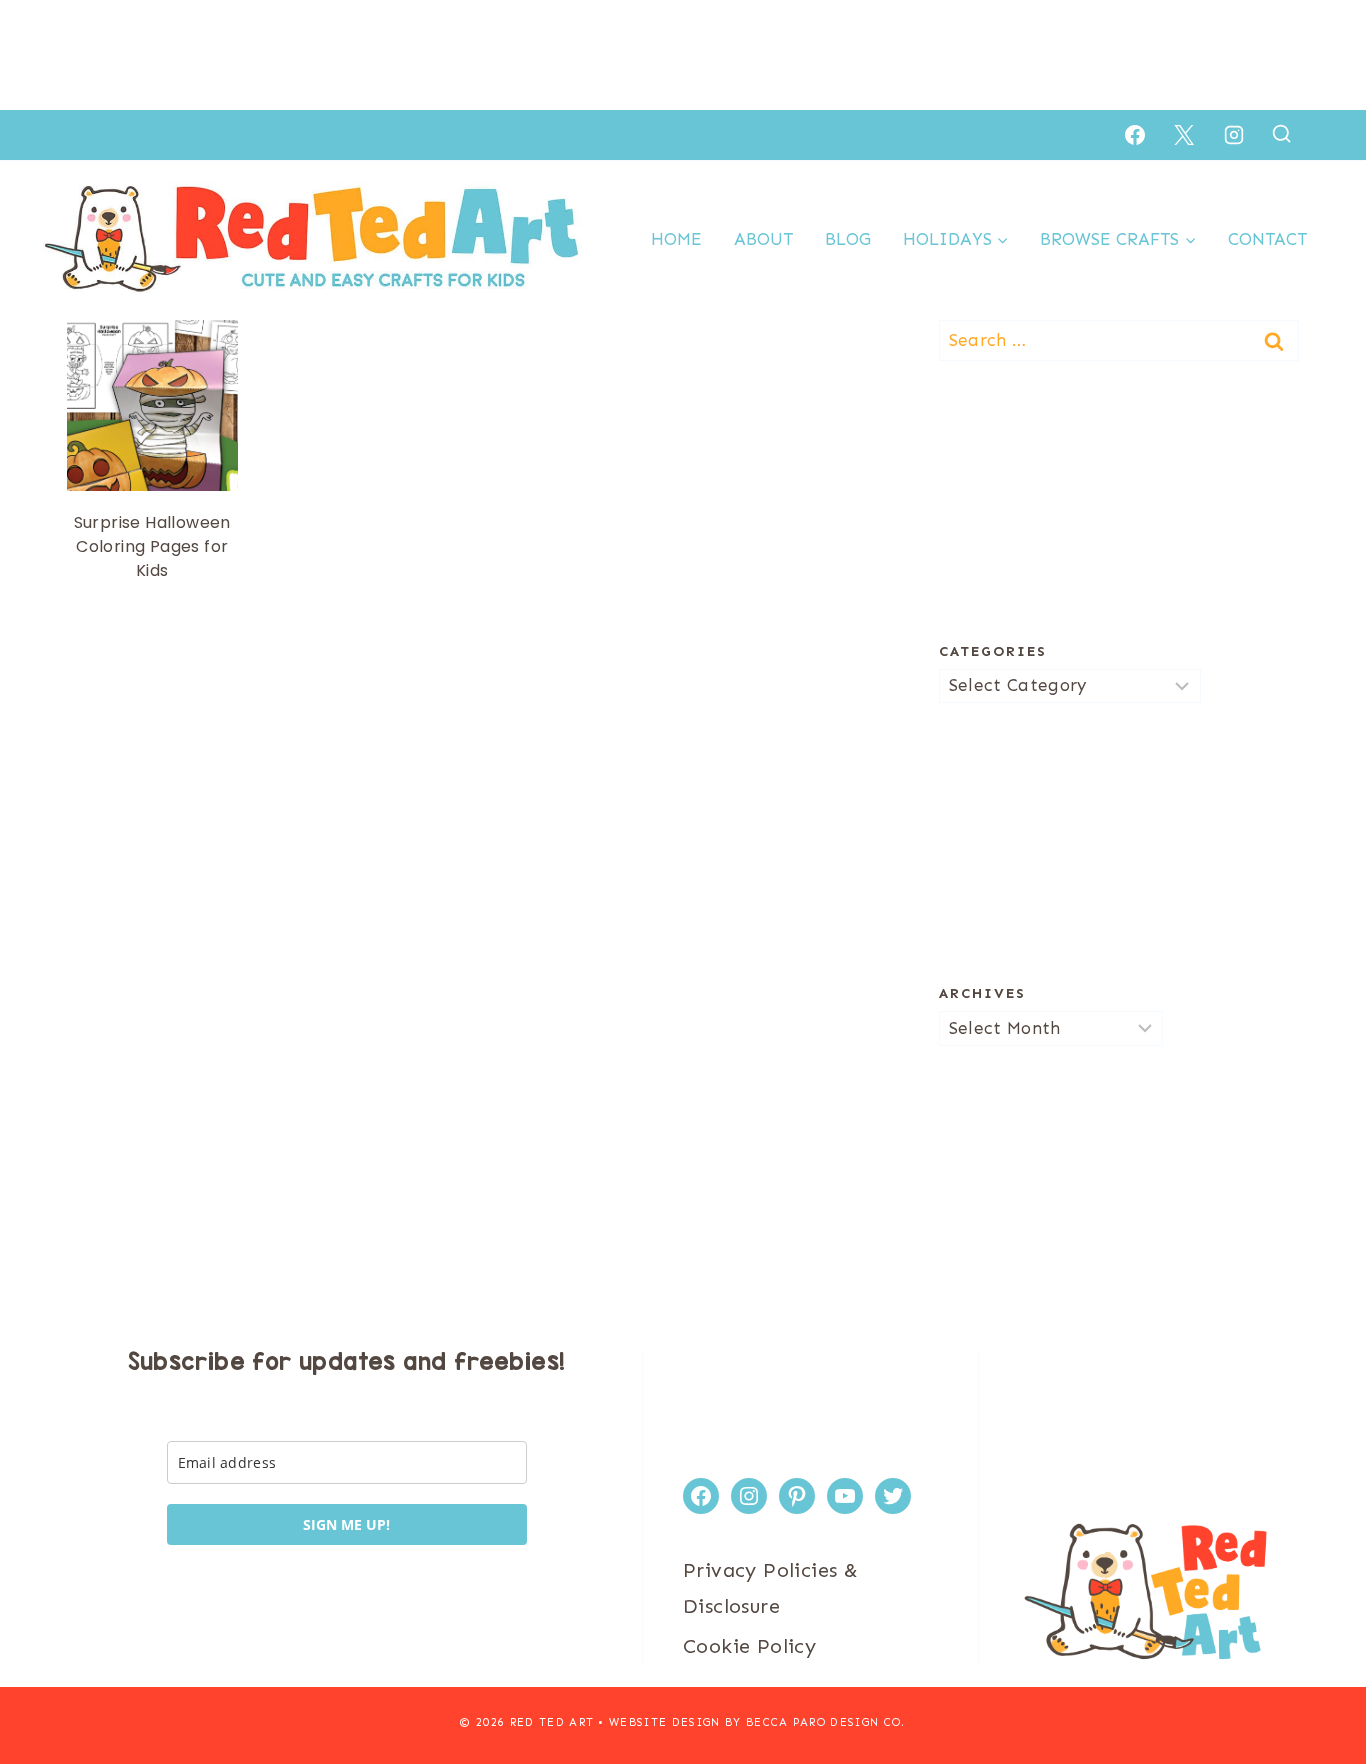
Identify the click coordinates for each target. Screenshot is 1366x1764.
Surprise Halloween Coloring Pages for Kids (152, 546)
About (763, 239)
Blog (848, 239)
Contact (1267, 239)
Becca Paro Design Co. (826, 1722)
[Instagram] (1234, 135)
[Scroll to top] (1316, 1684)
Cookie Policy (749, 1646)
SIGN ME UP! (346, 1524)
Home (676, 239)
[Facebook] (1135, 135)
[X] (1184, 135)
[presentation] (152, 405)
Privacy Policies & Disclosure (770, 1588)
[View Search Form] (1281, 134)
